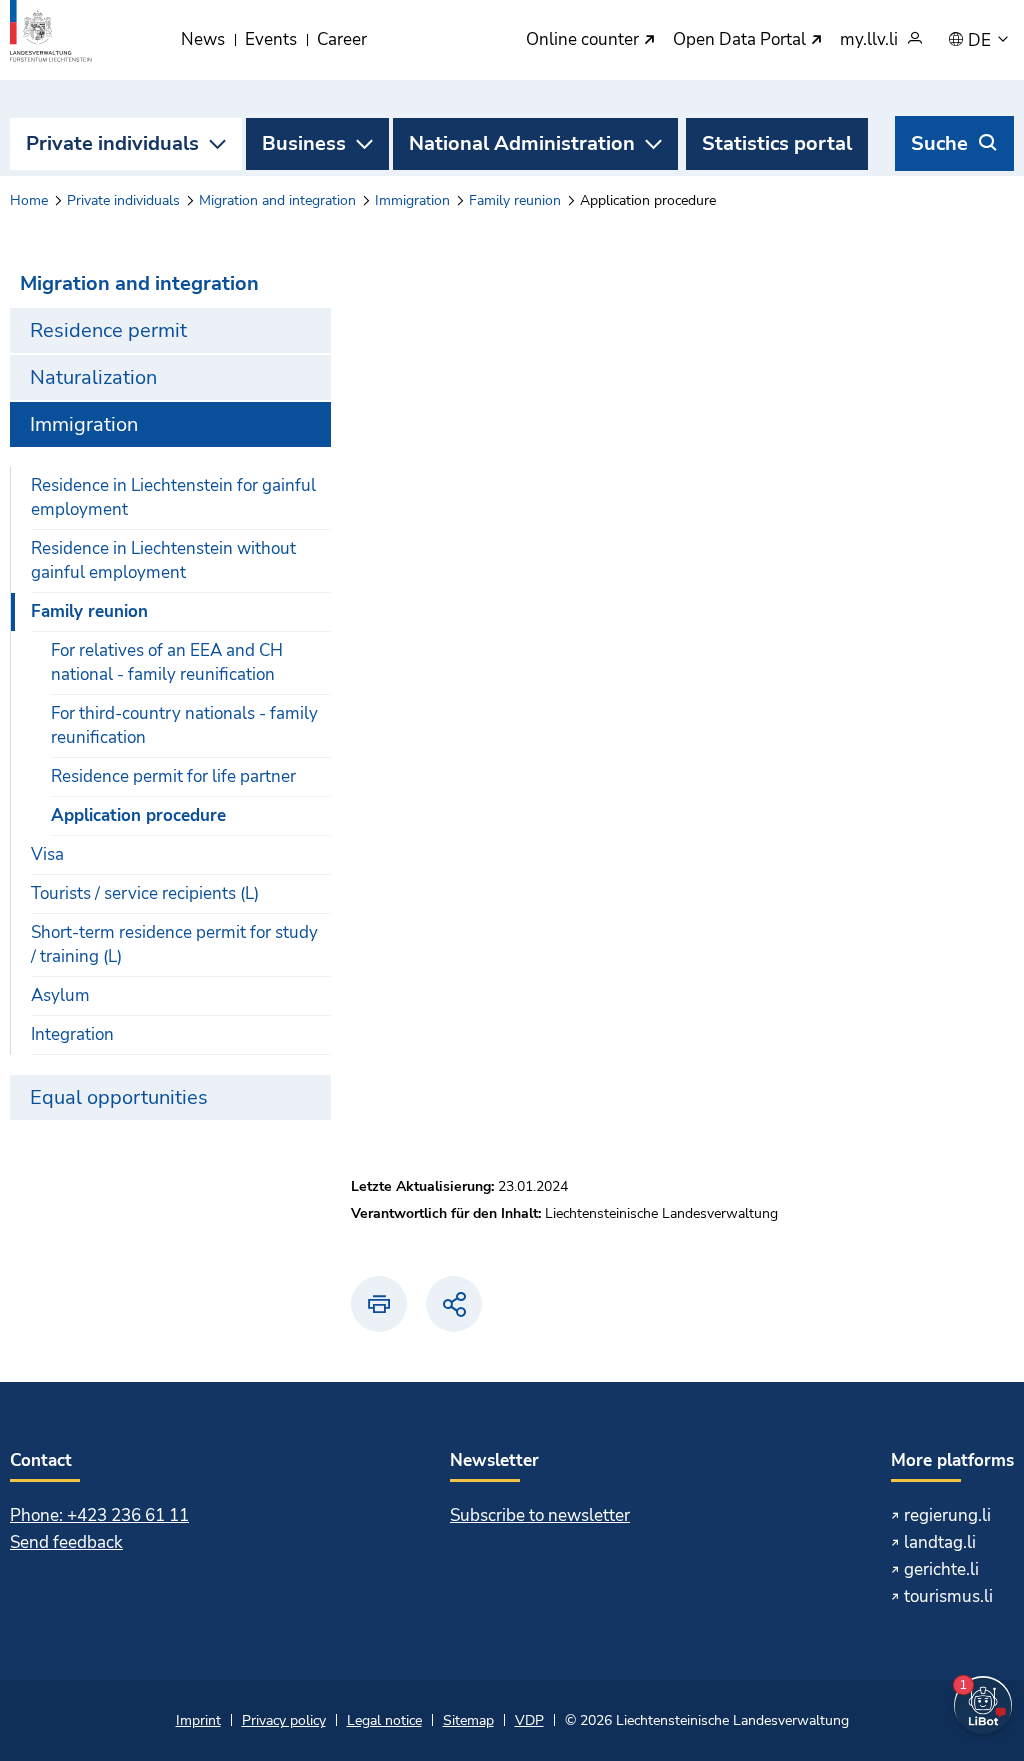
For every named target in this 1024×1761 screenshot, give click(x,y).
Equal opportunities (119, 1097)
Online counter (584, 40)
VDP (529, 1720)
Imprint (198, 1720)
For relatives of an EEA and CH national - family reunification (167, 662)
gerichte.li (941, 1569)
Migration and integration (277, 200)
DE (981, 41)
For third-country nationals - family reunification (184, 725)
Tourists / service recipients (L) (145, 893)
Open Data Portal (741, 40)
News (203, 39)
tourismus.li (948, 1596)
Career (342, 39)
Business (304, 143)
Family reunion (515, 200)
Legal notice (384, 1720)
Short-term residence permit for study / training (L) (174, 944)
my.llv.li (869, 40)
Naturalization (93, 377)
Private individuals (112, 143)
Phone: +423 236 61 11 (99, 1515)
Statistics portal (777, 143)
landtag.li (940, 1542)
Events (271, 39)
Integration (72, 1034)
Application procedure (138, 815)
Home (29, 200)
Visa (47, 854)
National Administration (522, 143)
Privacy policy (284, 1720)
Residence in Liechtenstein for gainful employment (173, 497)
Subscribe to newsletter (540, 1515)
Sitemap (468, 1720)
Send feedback (66, 1542)
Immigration (412, 200)
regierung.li (947, 1515)
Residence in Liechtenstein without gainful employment (163, 560)
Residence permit (108, 330)
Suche (939, 143)
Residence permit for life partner (173, 776)
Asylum (60, 995)
